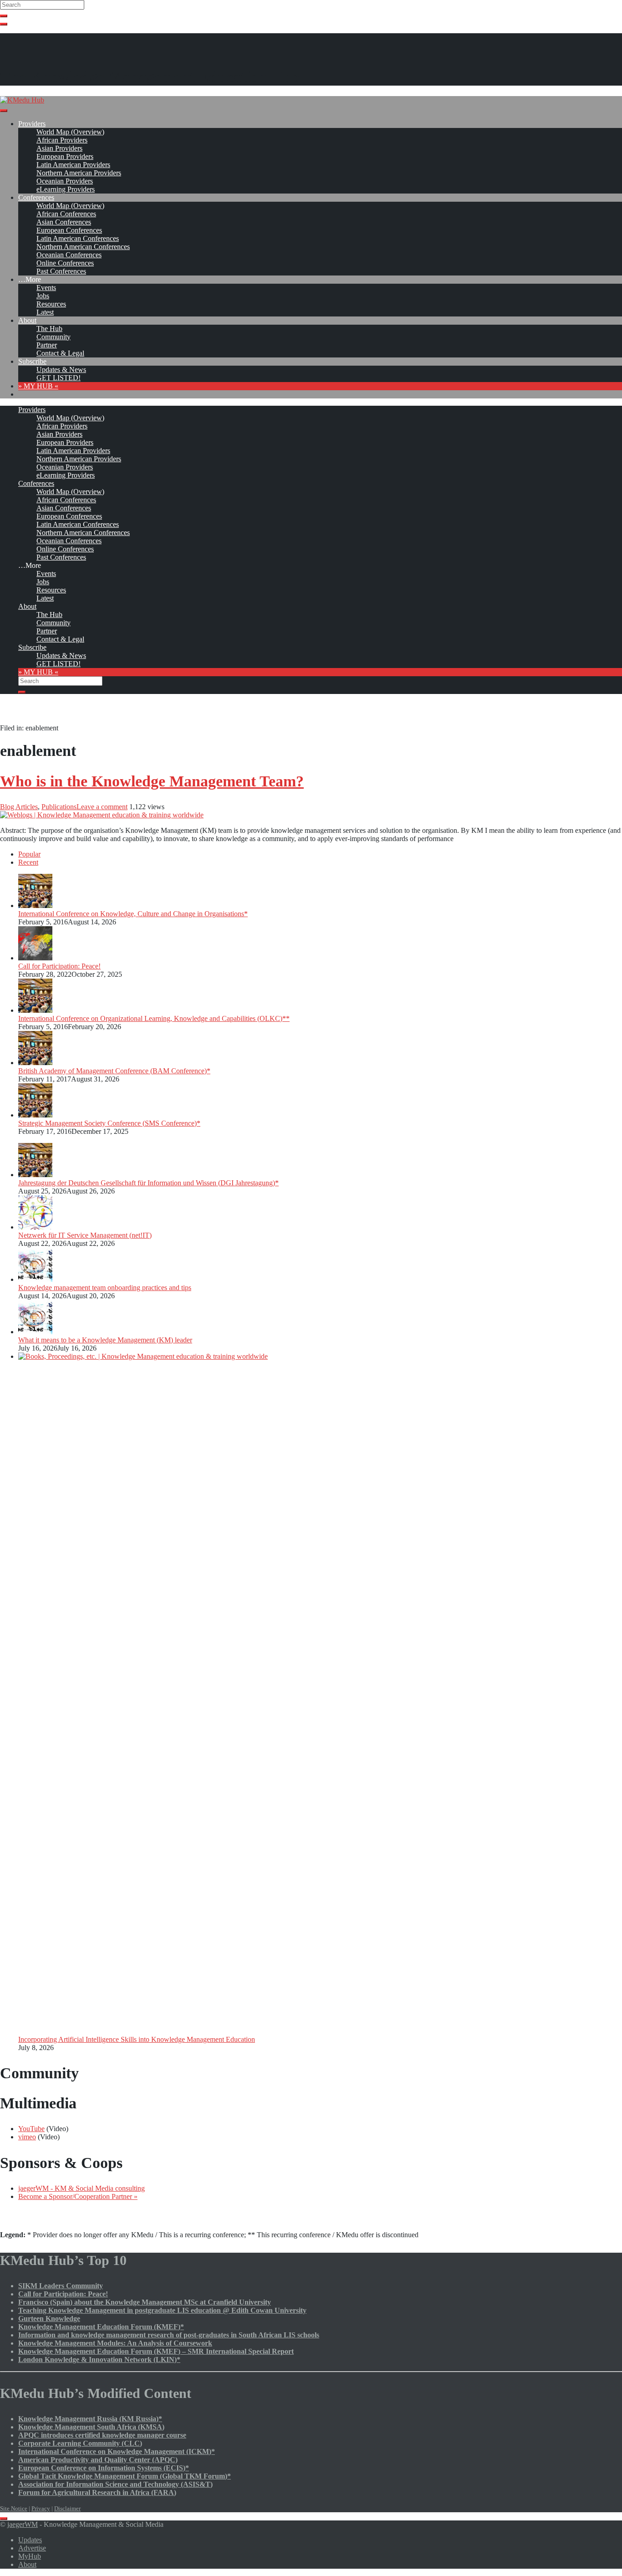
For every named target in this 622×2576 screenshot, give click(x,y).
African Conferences (66, 214)
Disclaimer (67, 2508)
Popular (29, 854)
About (27, 320)
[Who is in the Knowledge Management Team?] (102, 815)
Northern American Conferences (83, 247)
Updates (30, 2540)
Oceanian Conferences (69, 255)
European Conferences (69, 230)
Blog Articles (19, 807)
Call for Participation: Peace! (59, 966)
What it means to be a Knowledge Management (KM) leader (105, 1340)
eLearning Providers (66, 189)
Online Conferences (65, 263)
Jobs (43, 296)
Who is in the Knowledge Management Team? (152, 781)
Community (54, 337)
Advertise (32, 2548)
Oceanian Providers (65, 181)
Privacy (41, 2508)
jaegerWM (23, 2524)
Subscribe (32, 361)
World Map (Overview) (70, 132)
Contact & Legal (60, 353)
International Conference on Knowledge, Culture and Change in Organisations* (133, 914)
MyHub (30, 2556)
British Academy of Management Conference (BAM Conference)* (114, 1071)
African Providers (62, 140)
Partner (47, 345)
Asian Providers (59, 148)
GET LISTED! (59, 378)
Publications (59, 807)
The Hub (49, 329)
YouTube (31, 2129)
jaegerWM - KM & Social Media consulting (82, 2188)
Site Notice (14, 2508)
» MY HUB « (38, 386)
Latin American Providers (73, 165)
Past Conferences (61, 271)
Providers (32, 124)
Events (46, 288)
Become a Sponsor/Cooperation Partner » (78, 2196)
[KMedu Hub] (22, 100)
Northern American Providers (79, 173)
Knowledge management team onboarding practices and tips (105, 1288)
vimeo (27, 2137)
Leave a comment (102, 807)
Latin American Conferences (78, 238)
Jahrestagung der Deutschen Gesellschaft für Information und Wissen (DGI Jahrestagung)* (148, 1183)
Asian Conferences (64, 222)
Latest (45, 312)
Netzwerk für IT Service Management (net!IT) (85, 1235)
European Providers (65, 156)
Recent (28, 862)
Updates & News (61, 370)
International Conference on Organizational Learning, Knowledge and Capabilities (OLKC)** (154, 1018)
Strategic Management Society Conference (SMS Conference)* (109, 1123)
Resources (51, 304)
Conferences (36, 197)
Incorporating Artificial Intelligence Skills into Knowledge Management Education (137, 2039)
